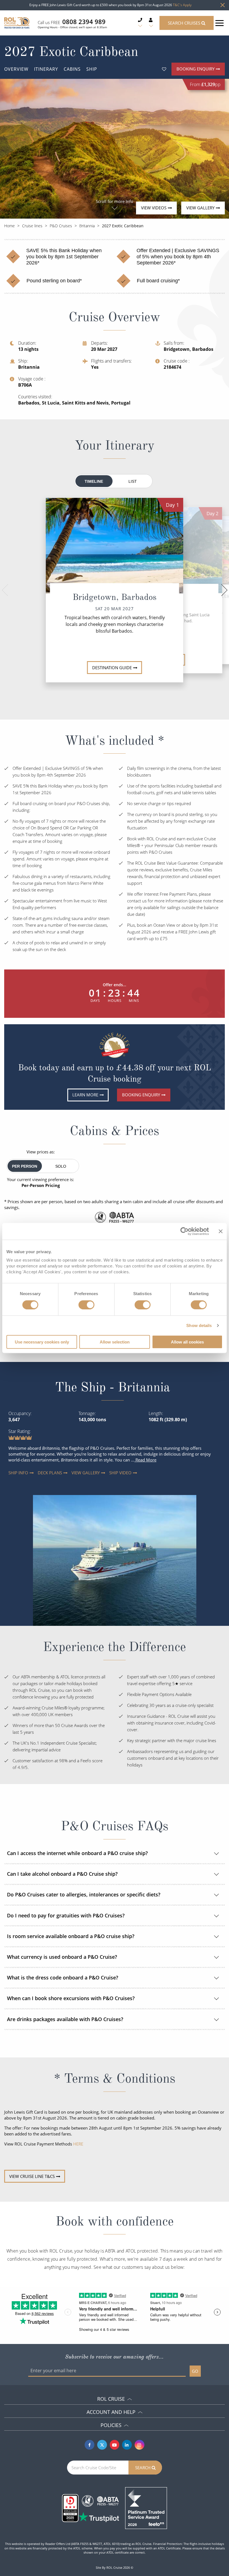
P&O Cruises (61, 226)
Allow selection (115, 1342)
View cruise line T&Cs (32, 2176)
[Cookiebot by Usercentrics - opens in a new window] (184, 1231)
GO (195, 2371)
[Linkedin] (127, 2445)
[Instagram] (139, 2445)
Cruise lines (32, 226)
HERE (78, 2144)
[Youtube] (115, 2445)
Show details (199, 1325)
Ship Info (13, 1473)
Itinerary (46, 69)
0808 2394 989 (84, 22)
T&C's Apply (182, 5)
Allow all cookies (187, 1342)
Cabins (72, 69)
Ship (92, 69)
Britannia (87, 226)
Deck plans (43, 1473)
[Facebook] (90, 2445)
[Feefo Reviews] (146, 2508)
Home (9, 226)
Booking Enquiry (195, 69)
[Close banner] (221, 1231)
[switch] (86, 1305)
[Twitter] (102, 2445)
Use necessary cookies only (42, 1342)
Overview (16, 69)
